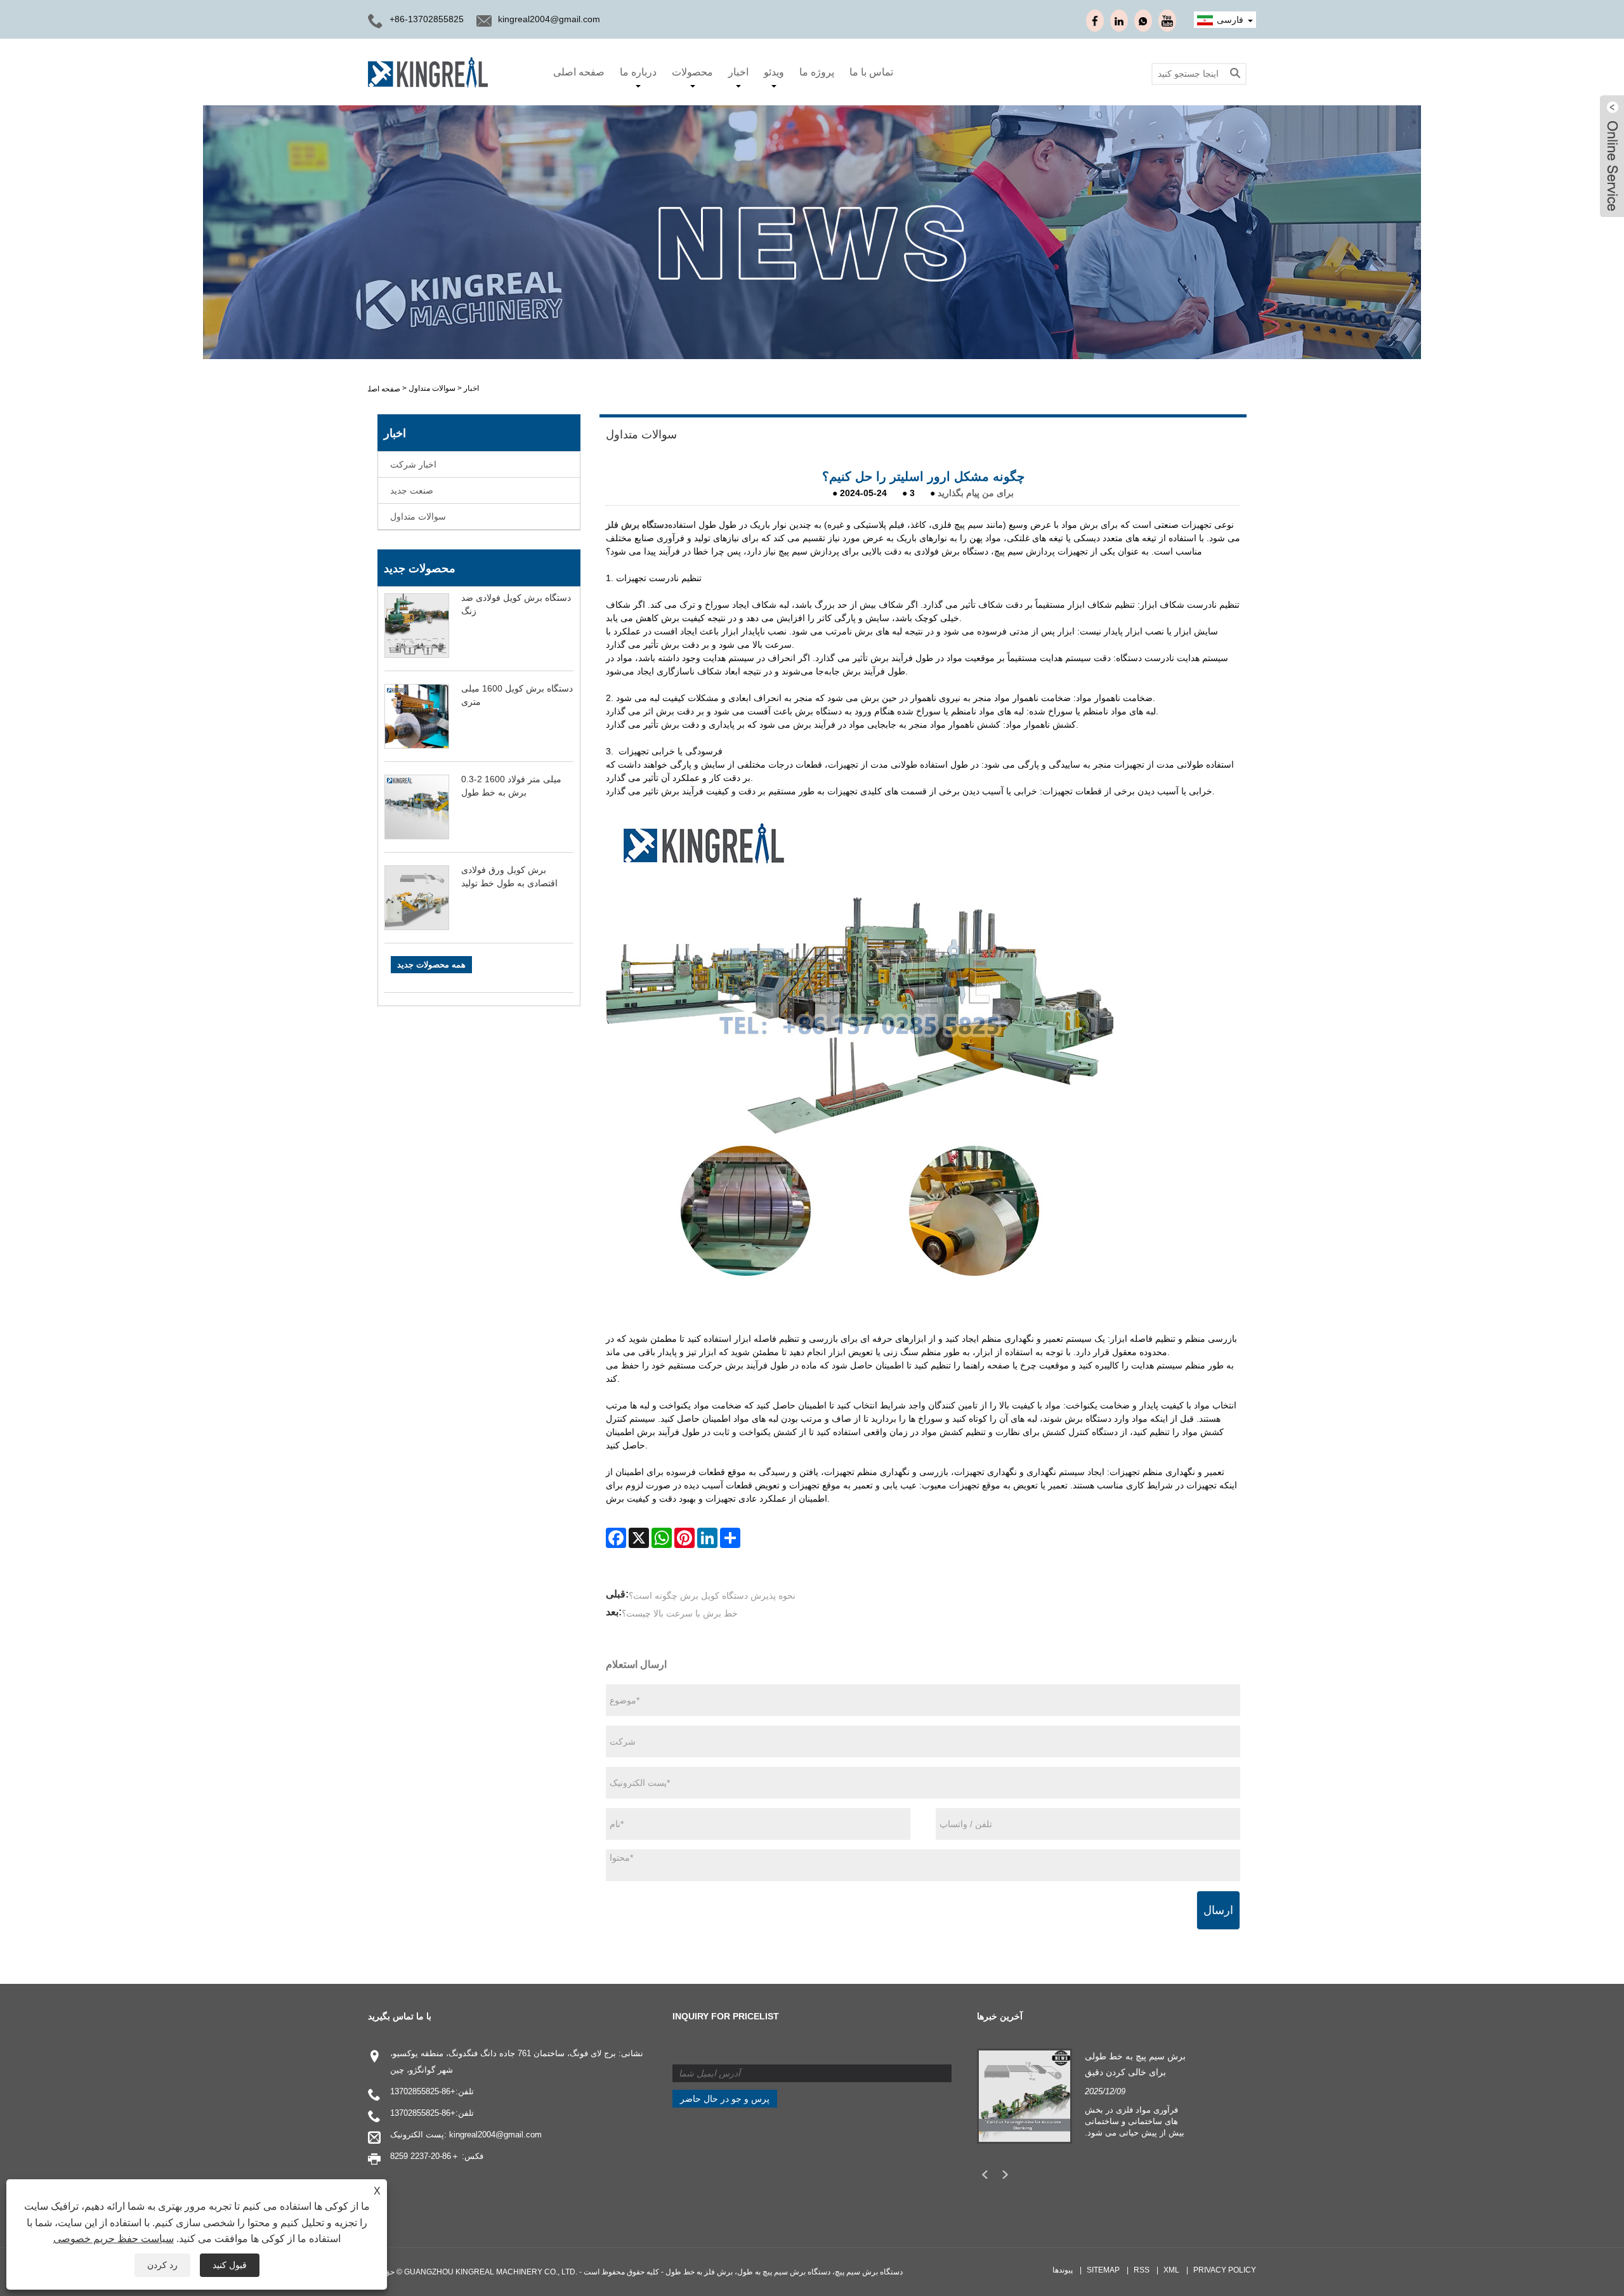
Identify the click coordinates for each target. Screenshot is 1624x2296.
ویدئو (774, 72)
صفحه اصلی (579, 72)
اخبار (738, 72)
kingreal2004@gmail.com (549, 19)
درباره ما (638, 72)
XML (1171, 2270)
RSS (1142, 2270)
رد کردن (162, 2265)
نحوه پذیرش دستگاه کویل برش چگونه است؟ (712, 1596)
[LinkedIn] (707, 1538)
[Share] (730, 1538)
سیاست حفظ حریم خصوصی (114, 2239)
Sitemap (1103, 2270)
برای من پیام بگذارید (976, 493)
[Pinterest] (684, 1538)
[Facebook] (616, 1538)
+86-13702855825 (423, 2091)
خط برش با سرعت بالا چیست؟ (680, 1613)
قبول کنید (230, 2265)
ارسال (1218, 1910)
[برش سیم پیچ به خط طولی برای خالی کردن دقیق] (1025, 2095)
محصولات (692, 72)
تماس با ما (871, 72)
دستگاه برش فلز (637, 525)
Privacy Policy (1225, 2270)
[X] (639, 1538)
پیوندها (1063, 2270)
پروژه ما (817, 72)
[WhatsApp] (662, 1538)
